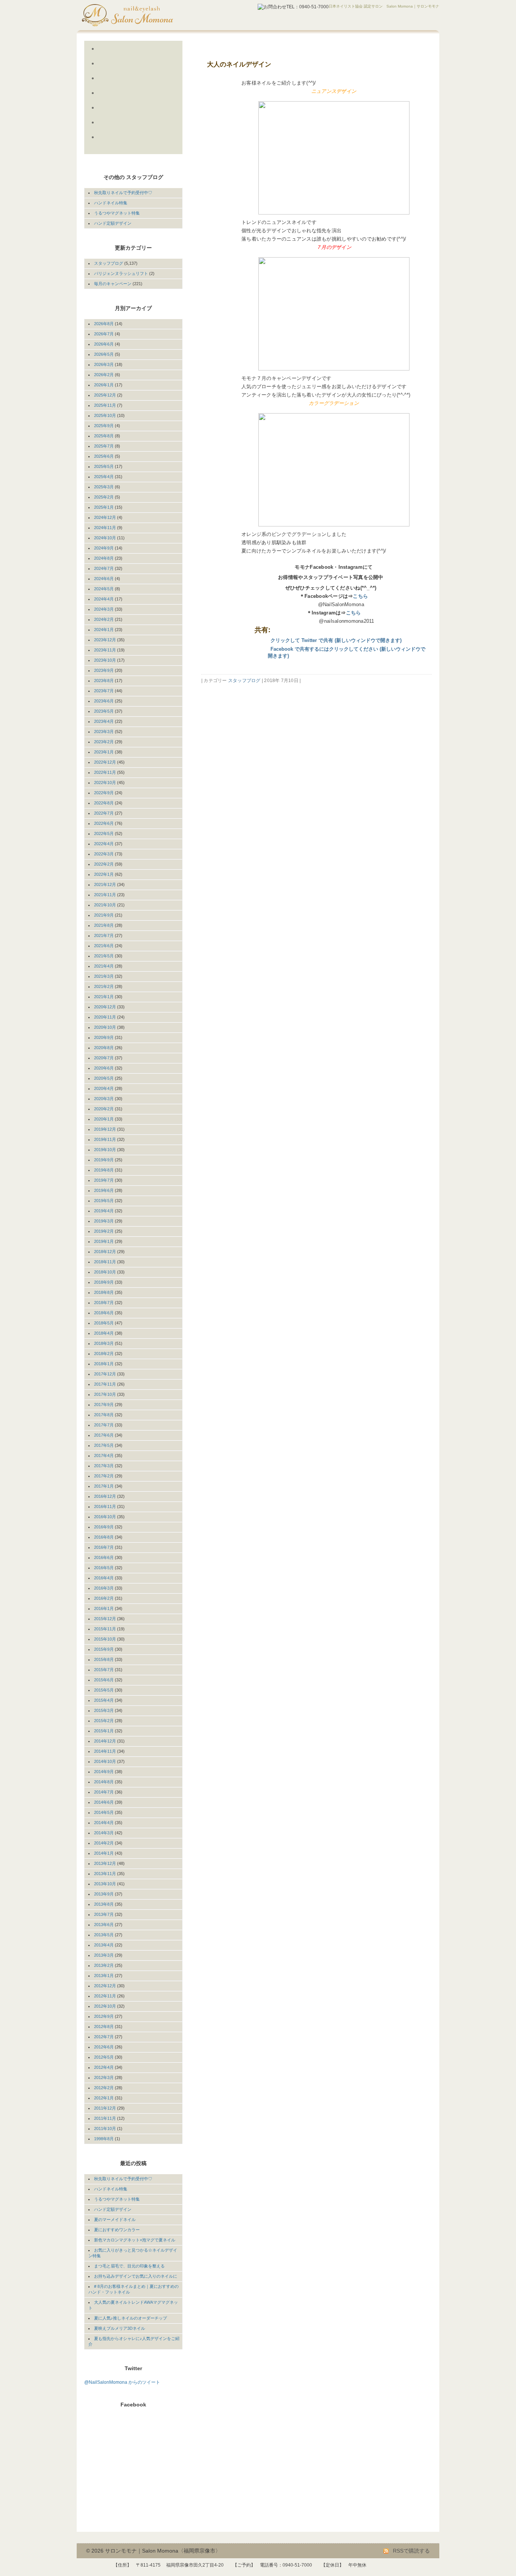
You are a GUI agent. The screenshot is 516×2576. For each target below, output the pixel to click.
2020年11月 (105, 1017)
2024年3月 (104, 609)
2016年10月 (105, 1517)
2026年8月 (104, 324)
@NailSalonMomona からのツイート (122, 2382)
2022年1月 (104, 874)
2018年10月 (105, 1272)
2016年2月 (104, 1598)
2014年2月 (104, 1843)
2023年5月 (104, 711)
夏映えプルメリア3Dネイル (120, 2328)
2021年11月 (105, 895)
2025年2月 (104, 497)
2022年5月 (104, 833)
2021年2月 (104, 986)
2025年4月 (104, 477)
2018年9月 (104, 1282)
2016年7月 (104, 1547)
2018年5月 (104, 1323)
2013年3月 (104, 1955)
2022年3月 (104, 854)
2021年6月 (104, 946)
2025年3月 (104, 487)
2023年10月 (105, 660)
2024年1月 (104, 630)
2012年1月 (104, 2098)
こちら (360, 596)
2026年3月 (104, 364)
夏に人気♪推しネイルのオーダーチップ (131, 2318)
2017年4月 (104, 1455)
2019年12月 (105, 1129)
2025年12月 (105, 395)
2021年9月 (104, 915)
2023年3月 (104, 732)
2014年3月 (104, 1833)
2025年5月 (104, 466)
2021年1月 (104, 997)
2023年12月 (105, 640)
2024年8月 (104, 558)
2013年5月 (104, 1935)
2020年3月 (104, 1099)
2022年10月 (105, 783)
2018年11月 (105, 1262)
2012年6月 (104, 2047)
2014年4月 (104, 1823)
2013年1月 (104, 1976)
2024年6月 (104, 579)
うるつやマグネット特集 (117, 213)
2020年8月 (104, 1048)
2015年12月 (105, 1619)
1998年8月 (104, 2139)
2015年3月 (104, 1710)
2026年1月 (104, 385)
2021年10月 (105, 905)
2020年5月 (104, 1078)
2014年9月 (104, 1772)
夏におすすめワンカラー (117, 2230)
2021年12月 (105, 884)
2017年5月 (104, 1445)
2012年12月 (105, 1986)
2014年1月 (104, 1853)
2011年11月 (105, 2118)
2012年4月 (104, 2067)
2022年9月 (104, 793)
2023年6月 (104, 701)
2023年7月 (104, 691)
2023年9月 (104, 670)
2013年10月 (105, 1884)
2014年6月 (104, 1802)
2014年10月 (105, 1761)
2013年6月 (104, 1925)
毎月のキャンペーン (113, 284)
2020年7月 (104, 1058)
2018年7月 (104, 1303)
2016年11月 (105, 1506)
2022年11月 (105, 772)
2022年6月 (104, 823)
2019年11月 (105, 1139)
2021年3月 (104, 976)
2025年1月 (104, 507)
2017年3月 (104, 1466)
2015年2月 (104, 1721)
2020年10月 (105, 1027)
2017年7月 (104, 1425)
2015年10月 (105, 1639)
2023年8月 (104, 681)
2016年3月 (104, 1588)
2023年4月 (104, 721)
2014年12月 (105, 1741)
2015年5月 (104, 1690)
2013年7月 (104, 1914)
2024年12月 (105, 517)
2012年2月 (104, 2088)
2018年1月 (104, 1364)
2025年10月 (105, 415)
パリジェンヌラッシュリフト (121, 273)
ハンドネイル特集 (111, 203)
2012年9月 (104, 2016)
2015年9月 (104, 1649)
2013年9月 (104, 1894)
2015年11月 (105, 1629)
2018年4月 (104, 1333)
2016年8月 (104, 1537)
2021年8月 (104, 925)
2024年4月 (104, 599)
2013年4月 (104, 1945)
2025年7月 (104, 446)
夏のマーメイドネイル (115, 2219)
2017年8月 (104, 1415)
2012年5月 (104, 2057)
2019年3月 (104, 1221)
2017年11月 (105, 1384)
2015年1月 (104, 1731)
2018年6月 (104, 1313)
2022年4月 (104, 844)
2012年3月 (104, 2077)
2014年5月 (104, 1812)
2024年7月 (104, 568)
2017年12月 (105, 1374)
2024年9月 (104, 548)
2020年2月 (104, 1109)
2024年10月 (105, 538)
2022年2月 (104, 864)
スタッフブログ (244, 681)
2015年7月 (104, 1670)
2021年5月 (104, 956)
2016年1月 (104, 1608)
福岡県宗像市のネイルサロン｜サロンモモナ (147, 15)
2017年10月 (105, 1394)
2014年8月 (104, 1782)
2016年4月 (104, 1578)
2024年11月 (105, 528)
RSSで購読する (411, 2551)
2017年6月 (104, 1435)
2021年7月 (104, 935)
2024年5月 (104, 589)
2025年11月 (105, 405)
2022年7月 (104, 813)
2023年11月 (105, 650)
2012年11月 (105, 1996)
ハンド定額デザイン (113, 223)
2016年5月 (104, 1568)
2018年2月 (104, 1354)
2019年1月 (104, 1241)
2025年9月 (104, 426)
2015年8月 (104, 1659)
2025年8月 (104, 436)
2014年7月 (104, 1792)
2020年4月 (104, 1088)
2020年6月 (104, 1068)
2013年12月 (105, 1863)
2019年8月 (104, 1170)
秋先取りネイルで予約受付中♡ (123, 193)
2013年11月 (105, 1874)
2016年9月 (104, 1527)
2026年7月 (104, 334)
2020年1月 (104, 1119)
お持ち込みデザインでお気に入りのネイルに (136, 2276)
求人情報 (126, 146)
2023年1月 (104, 752)
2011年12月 (105, 2108)
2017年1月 (104, 1486)
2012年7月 (104, 2037)
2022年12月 (105, 762)
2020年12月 (105, 1007)
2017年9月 (104, 1405)
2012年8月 (104, 2027)
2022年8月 (104, 803)
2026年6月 (104, 344)
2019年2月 (104, 1231)
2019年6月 (104, 1190)
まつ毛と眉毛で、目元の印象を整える (129, 2266)
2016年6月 (104, 1557)
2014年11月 (105, 1751)
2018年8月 (104, 1292)
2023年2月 (104, 742)
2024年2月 (104, 619)
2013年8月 (104, 1904)
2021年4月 (104, 966)
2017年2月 (104, 1476)
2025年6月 (104, 456)
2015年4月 (104, 1700)
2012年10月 (105, 2006)
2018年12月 (105, 1252)
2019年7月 (104, 1180)
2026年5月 (104, 354)
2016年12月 (105, 1496)
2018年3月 (104, 1343)
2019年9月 (104, 1160)
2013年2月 (104, 1965)
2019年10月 (105, 1150)
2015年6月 (104, 1680)
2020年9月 (104, 1037)
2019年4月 (104, 1211)
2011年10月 (105, 2128)
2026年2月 (104, 375)
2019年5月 (104, 1201)
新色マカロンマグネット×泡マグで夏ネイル (135, 2240)
